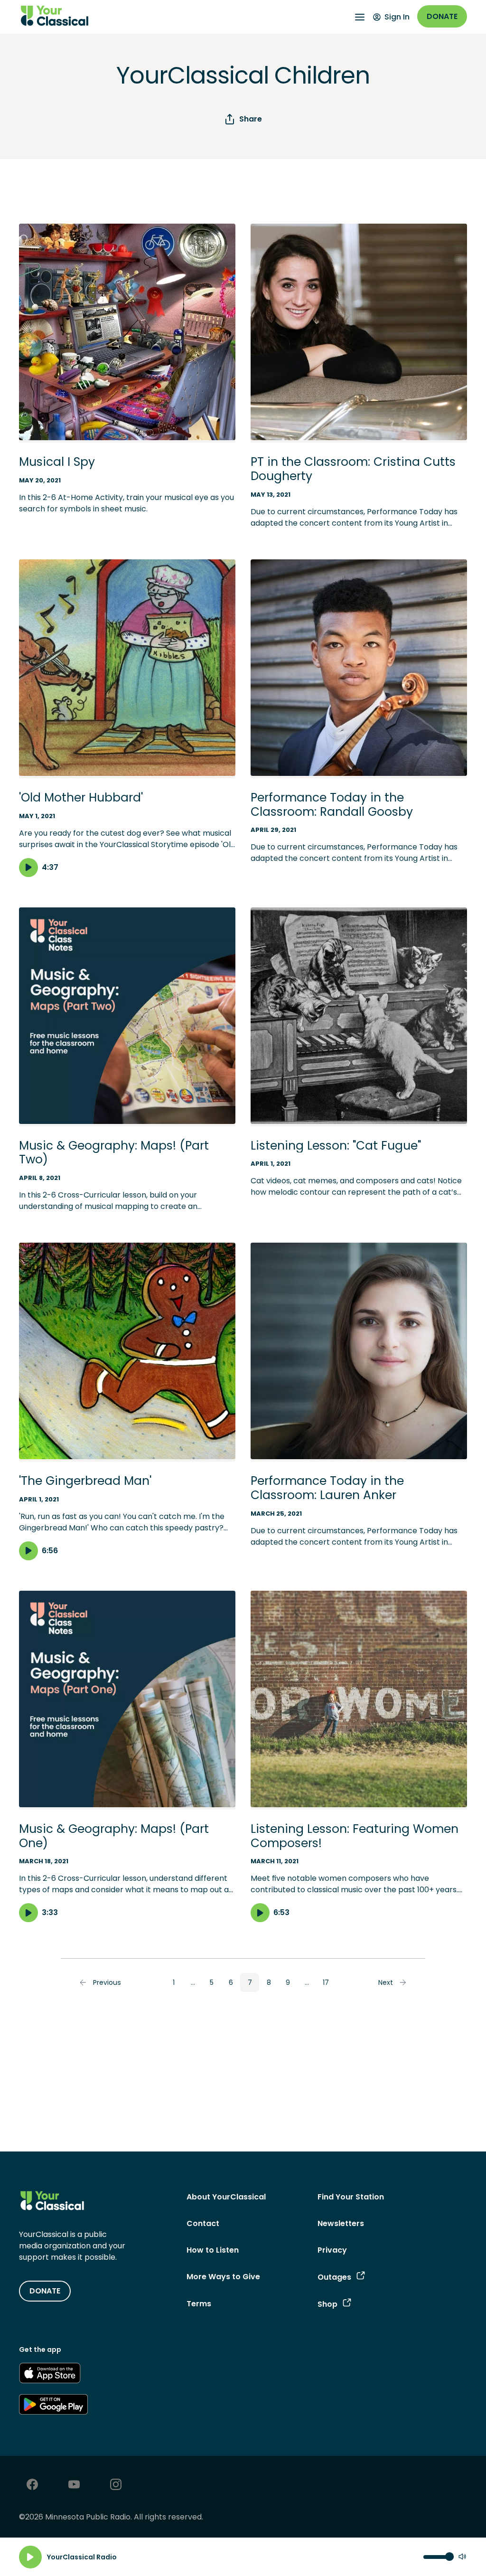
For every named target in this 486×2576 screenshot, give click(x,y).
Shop (327, 2304)
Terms (199, 2304)
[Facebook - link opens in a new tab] (32, 2486)
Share (251, 119)
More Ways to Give (223, 2277)
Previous (107, 1982)
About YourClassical (226, 2197)
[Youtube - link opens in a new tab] (74, 2486)
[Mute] (462, 2557)
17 (326, 1982)
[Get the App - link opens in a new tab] (50, 2375)
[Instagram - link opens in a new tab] (116, 2486)
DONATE (45, 2291)
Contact (203, 2223)
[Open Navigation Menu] (360, 17)
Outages (334, 2277)
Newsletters (341, 2223)
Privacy (332, 2250)
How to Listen (213, 2250)
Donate (442, 16)
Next (386, 1982)
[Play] (30, 2557)
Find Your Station (351, 2197)
